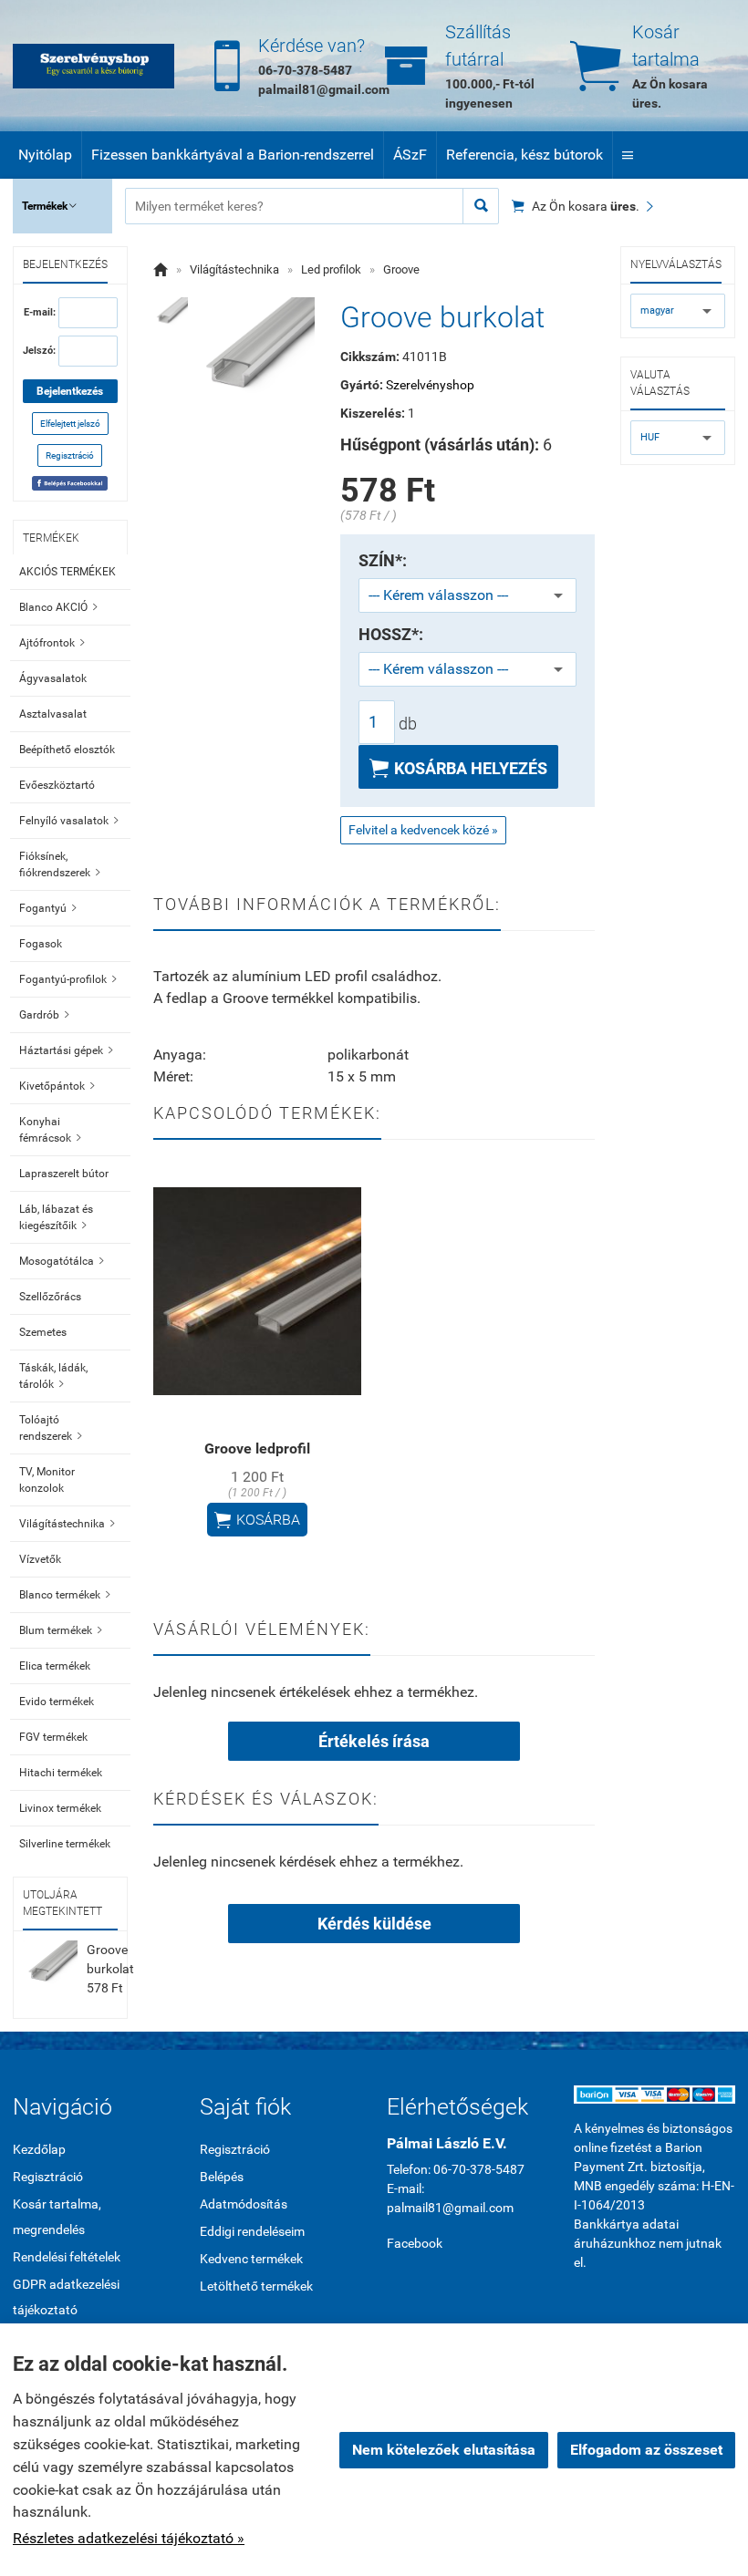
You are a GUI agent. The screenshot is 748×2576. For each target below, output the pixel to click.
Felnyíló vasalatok (69, 821)
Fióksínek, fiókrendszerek (60, 864)
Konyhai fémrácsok (50, 1130)
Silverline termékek (65, 1844)
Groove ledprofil (257, 1448)
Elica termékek (55, 1666)
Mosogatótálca (62, 1261)
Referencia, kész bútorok (525, 155)
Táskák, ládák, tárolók (53, 1376)
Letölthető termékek (256, 2286)
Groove (401, 269)
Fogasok (41, 944)
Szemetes (43, 1332)
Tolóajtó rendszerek (51, 1428)
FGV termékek (53, 1737)
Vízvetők (40, 1559)
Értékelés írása (374, 1741)
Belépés (222, 2177)
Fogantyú (48, 908)
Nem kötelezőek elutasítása (444, 2450)
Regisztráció (70, 455)
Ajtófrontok (52, 643)
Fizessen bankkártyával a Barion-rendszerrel (233, 155)
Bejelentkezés (70, 391)
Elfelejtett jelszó (70, 424)
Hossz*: (391, 635)
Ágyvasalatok (53, 678)
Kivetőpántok (57, 1086)
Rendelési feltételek (67, 2257)
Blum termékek (61, 1630)
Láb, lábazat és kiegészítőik (56, 1217)
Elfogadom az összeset (646, 2450)
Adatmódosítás (244, 2204)
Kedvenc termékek (251, 2259)
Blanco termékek (65, 1595)
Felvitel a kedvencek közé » (423, 830)
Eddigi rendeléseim (252, 2231)
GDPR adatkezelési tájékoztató (66, 2297)
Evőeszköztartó (57, 785)
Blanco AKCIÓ (58, 607)
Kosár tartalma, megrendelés (57, 2217)
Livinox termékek (60, 1808)
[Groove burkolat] (171, 315)
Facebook (415, 2243)
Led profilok (331, 269)
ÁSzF (410, 155)
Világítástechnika (67, 1524)
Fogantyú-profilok (68, 979)
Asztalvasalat (53, 714)
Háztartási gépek (66, 1050)
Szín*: (383, 561)
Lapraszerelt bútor (64, 1174)
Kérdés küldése (374, 1924)
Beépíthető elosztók (67, 750)
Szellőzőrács (50, 1297)
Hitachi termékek (61, 1773)
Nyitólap (45, 155)
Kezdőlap (39, 2149)
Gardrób (44, 1015)
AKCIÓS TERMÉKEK (68, 572)
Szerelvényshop (430, 385)
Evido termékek (57, 1702)
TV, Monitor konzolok (47, 1480)
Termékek (49, 206)
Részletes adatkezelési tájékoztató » (129, 2538)
